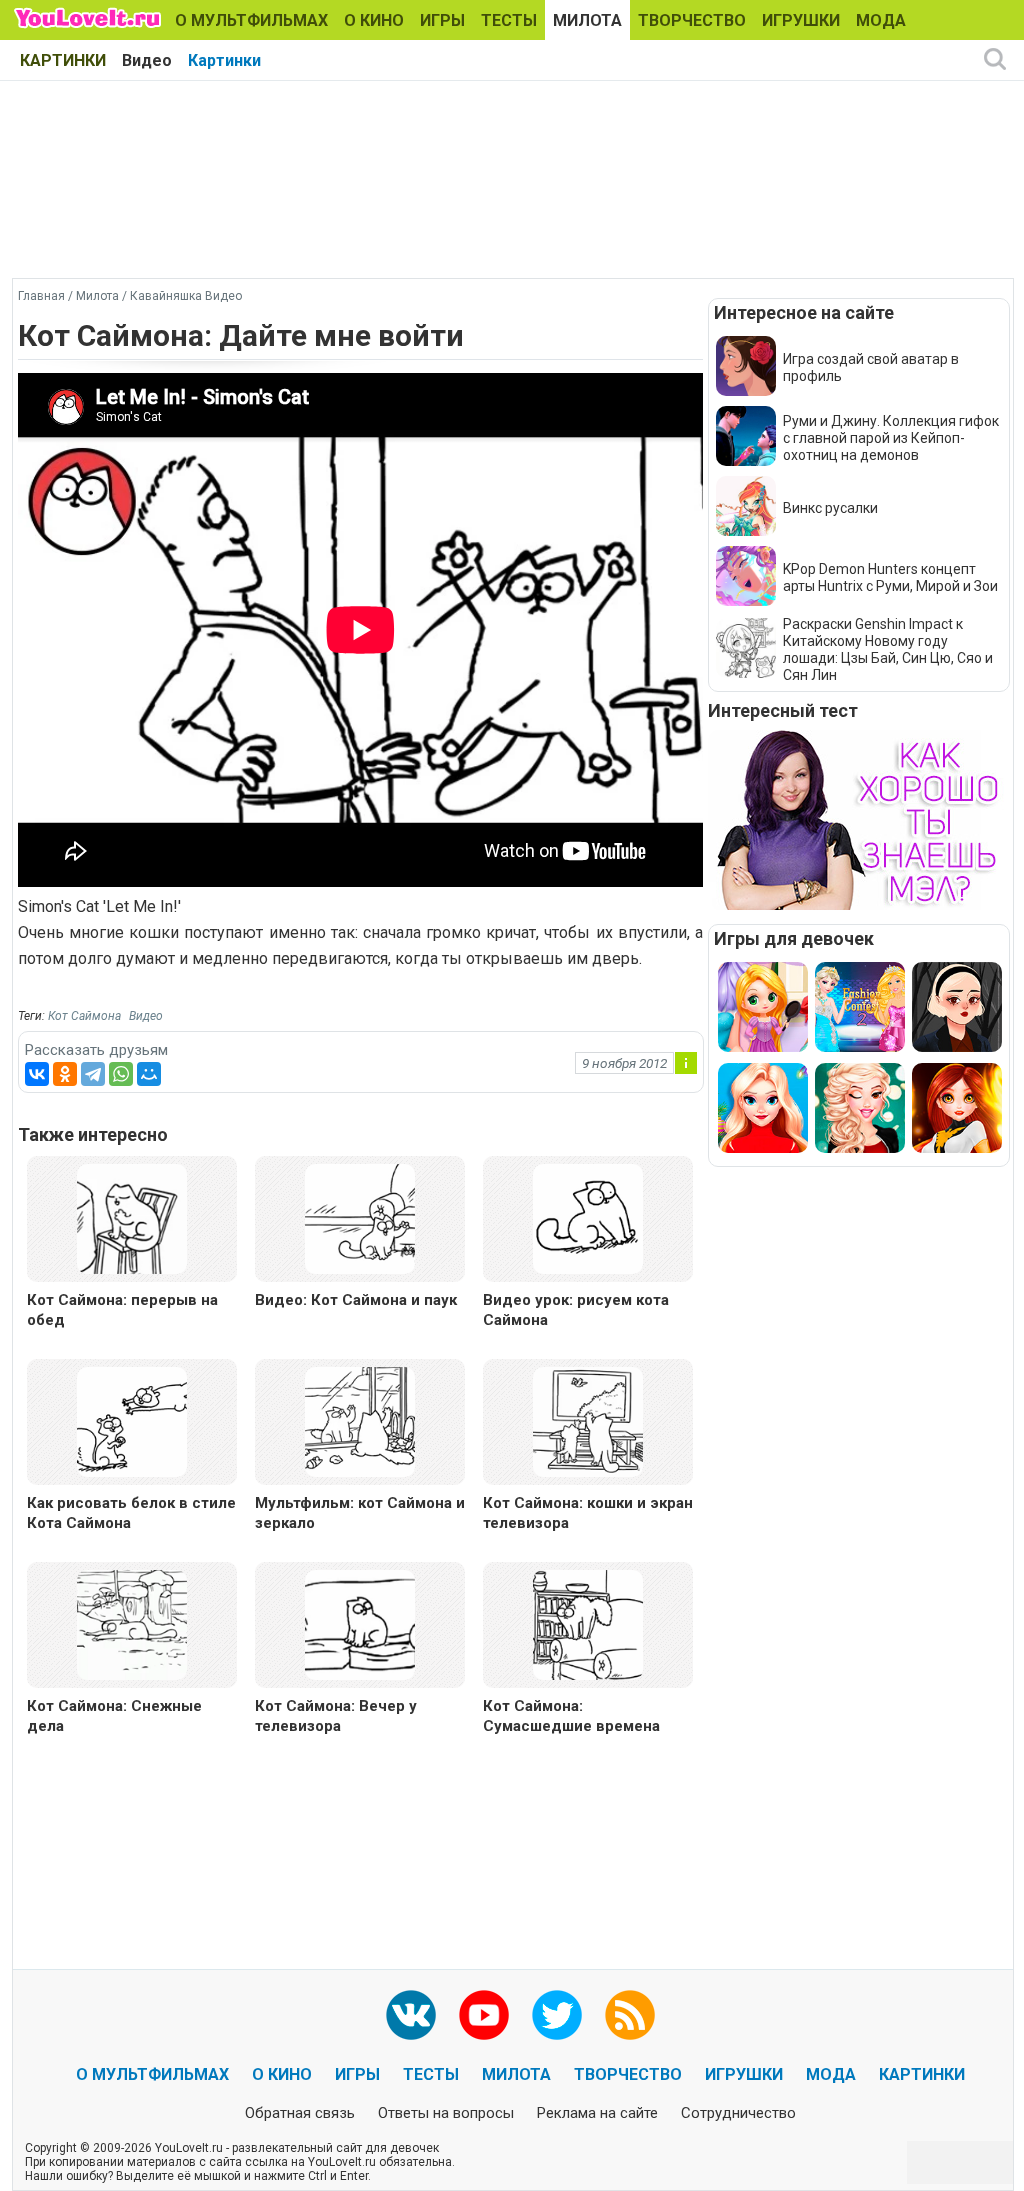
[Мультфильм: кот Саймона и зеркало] (360, 1420)
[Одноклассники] (65, 1074)
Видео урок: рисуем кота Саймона (576, 1310)
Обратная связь (300, 2113)
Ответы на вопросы (446, 2113)
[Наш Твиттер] (557, 2015)
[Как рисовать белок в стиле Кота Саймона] (132, 1420)
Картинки (224, 60)
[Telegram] (93, 1074)
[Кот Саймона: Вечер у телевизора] (360, 1623)
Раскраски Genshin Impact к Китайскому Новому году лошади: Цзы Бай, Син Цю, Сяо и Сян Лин (888, 649)
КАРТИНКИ (63, 60)
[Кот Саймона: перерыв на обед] (132, 1217)
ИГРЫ (442, 20)
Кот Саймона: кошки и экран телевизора (588, 1513)
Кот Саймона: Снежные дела (114, 1716)
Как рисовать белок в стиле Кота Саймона (131, 1513)
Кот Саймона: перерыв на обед (122, 1310)
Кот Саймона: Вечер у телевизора (336, 1716)
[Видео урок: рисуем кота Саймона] (588, 1217)
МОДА (881, 20)
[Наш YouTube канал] (484, 2015)
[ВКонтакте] (37, 1074)
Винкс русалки (830, 508)
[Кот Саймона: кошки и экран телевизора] (588, 1420)
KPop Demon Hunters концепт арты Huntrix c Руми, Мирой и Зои (890, 577)
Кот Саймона (84, 1016)
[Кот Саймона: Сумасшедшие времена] (588, 1623)
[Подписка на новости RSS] (630, 2015)
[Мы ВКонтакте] (411, 2015)
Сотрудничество (738, 2113)
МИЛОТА (587, 20)
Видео (147, 60)
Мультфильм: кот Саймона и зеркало (360, 1513)
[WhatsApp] (121, 1074)
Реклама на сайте (597, 2113)
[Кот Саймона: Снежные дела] (132, 1623)
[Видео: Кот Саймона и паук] (360, 1217)
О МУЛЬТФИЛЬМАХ (251, 20)
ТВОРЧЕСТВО (692, 20)
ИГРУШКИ (801, 20)
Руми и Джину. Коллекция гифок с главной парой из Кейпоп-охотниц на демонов (891, 438)
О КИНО (374, 20)
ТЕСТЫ (509, 20)
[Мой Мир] (149, 1074)
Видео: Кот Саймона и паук (356, 1300)
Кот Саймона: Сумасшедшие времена (571, 1716)
